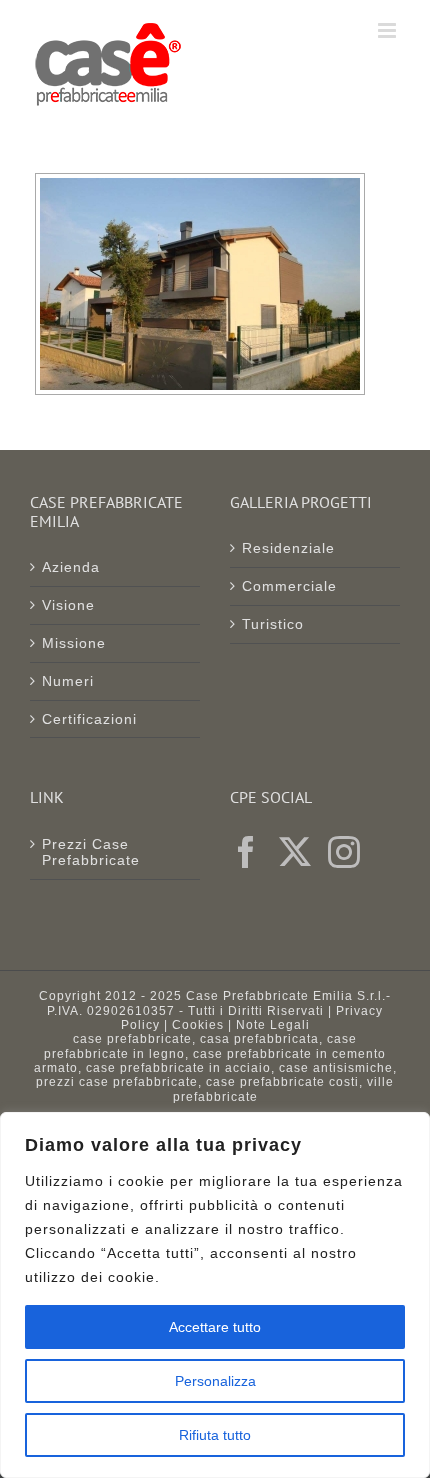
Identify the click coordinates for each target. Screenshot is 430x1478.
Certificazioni (89, 719)
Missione (74, 643)
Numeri (68, 681)
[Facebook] (246, 852)
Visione (68, 605)
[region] (215, 1295)
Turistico (273, 624)
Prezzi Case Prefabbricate (91, 852)
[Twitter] (295, 852)
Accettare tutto (215, 1327)
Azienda (71, 567)
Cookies (198, 1025)
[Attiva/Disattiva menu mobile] (389, 30)
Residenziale (288, 548)
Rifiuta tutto (215, 1435)
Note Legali (273, 1025)
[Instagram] (344, 852)
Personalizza (215, 1381)
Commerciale (289, 586)
